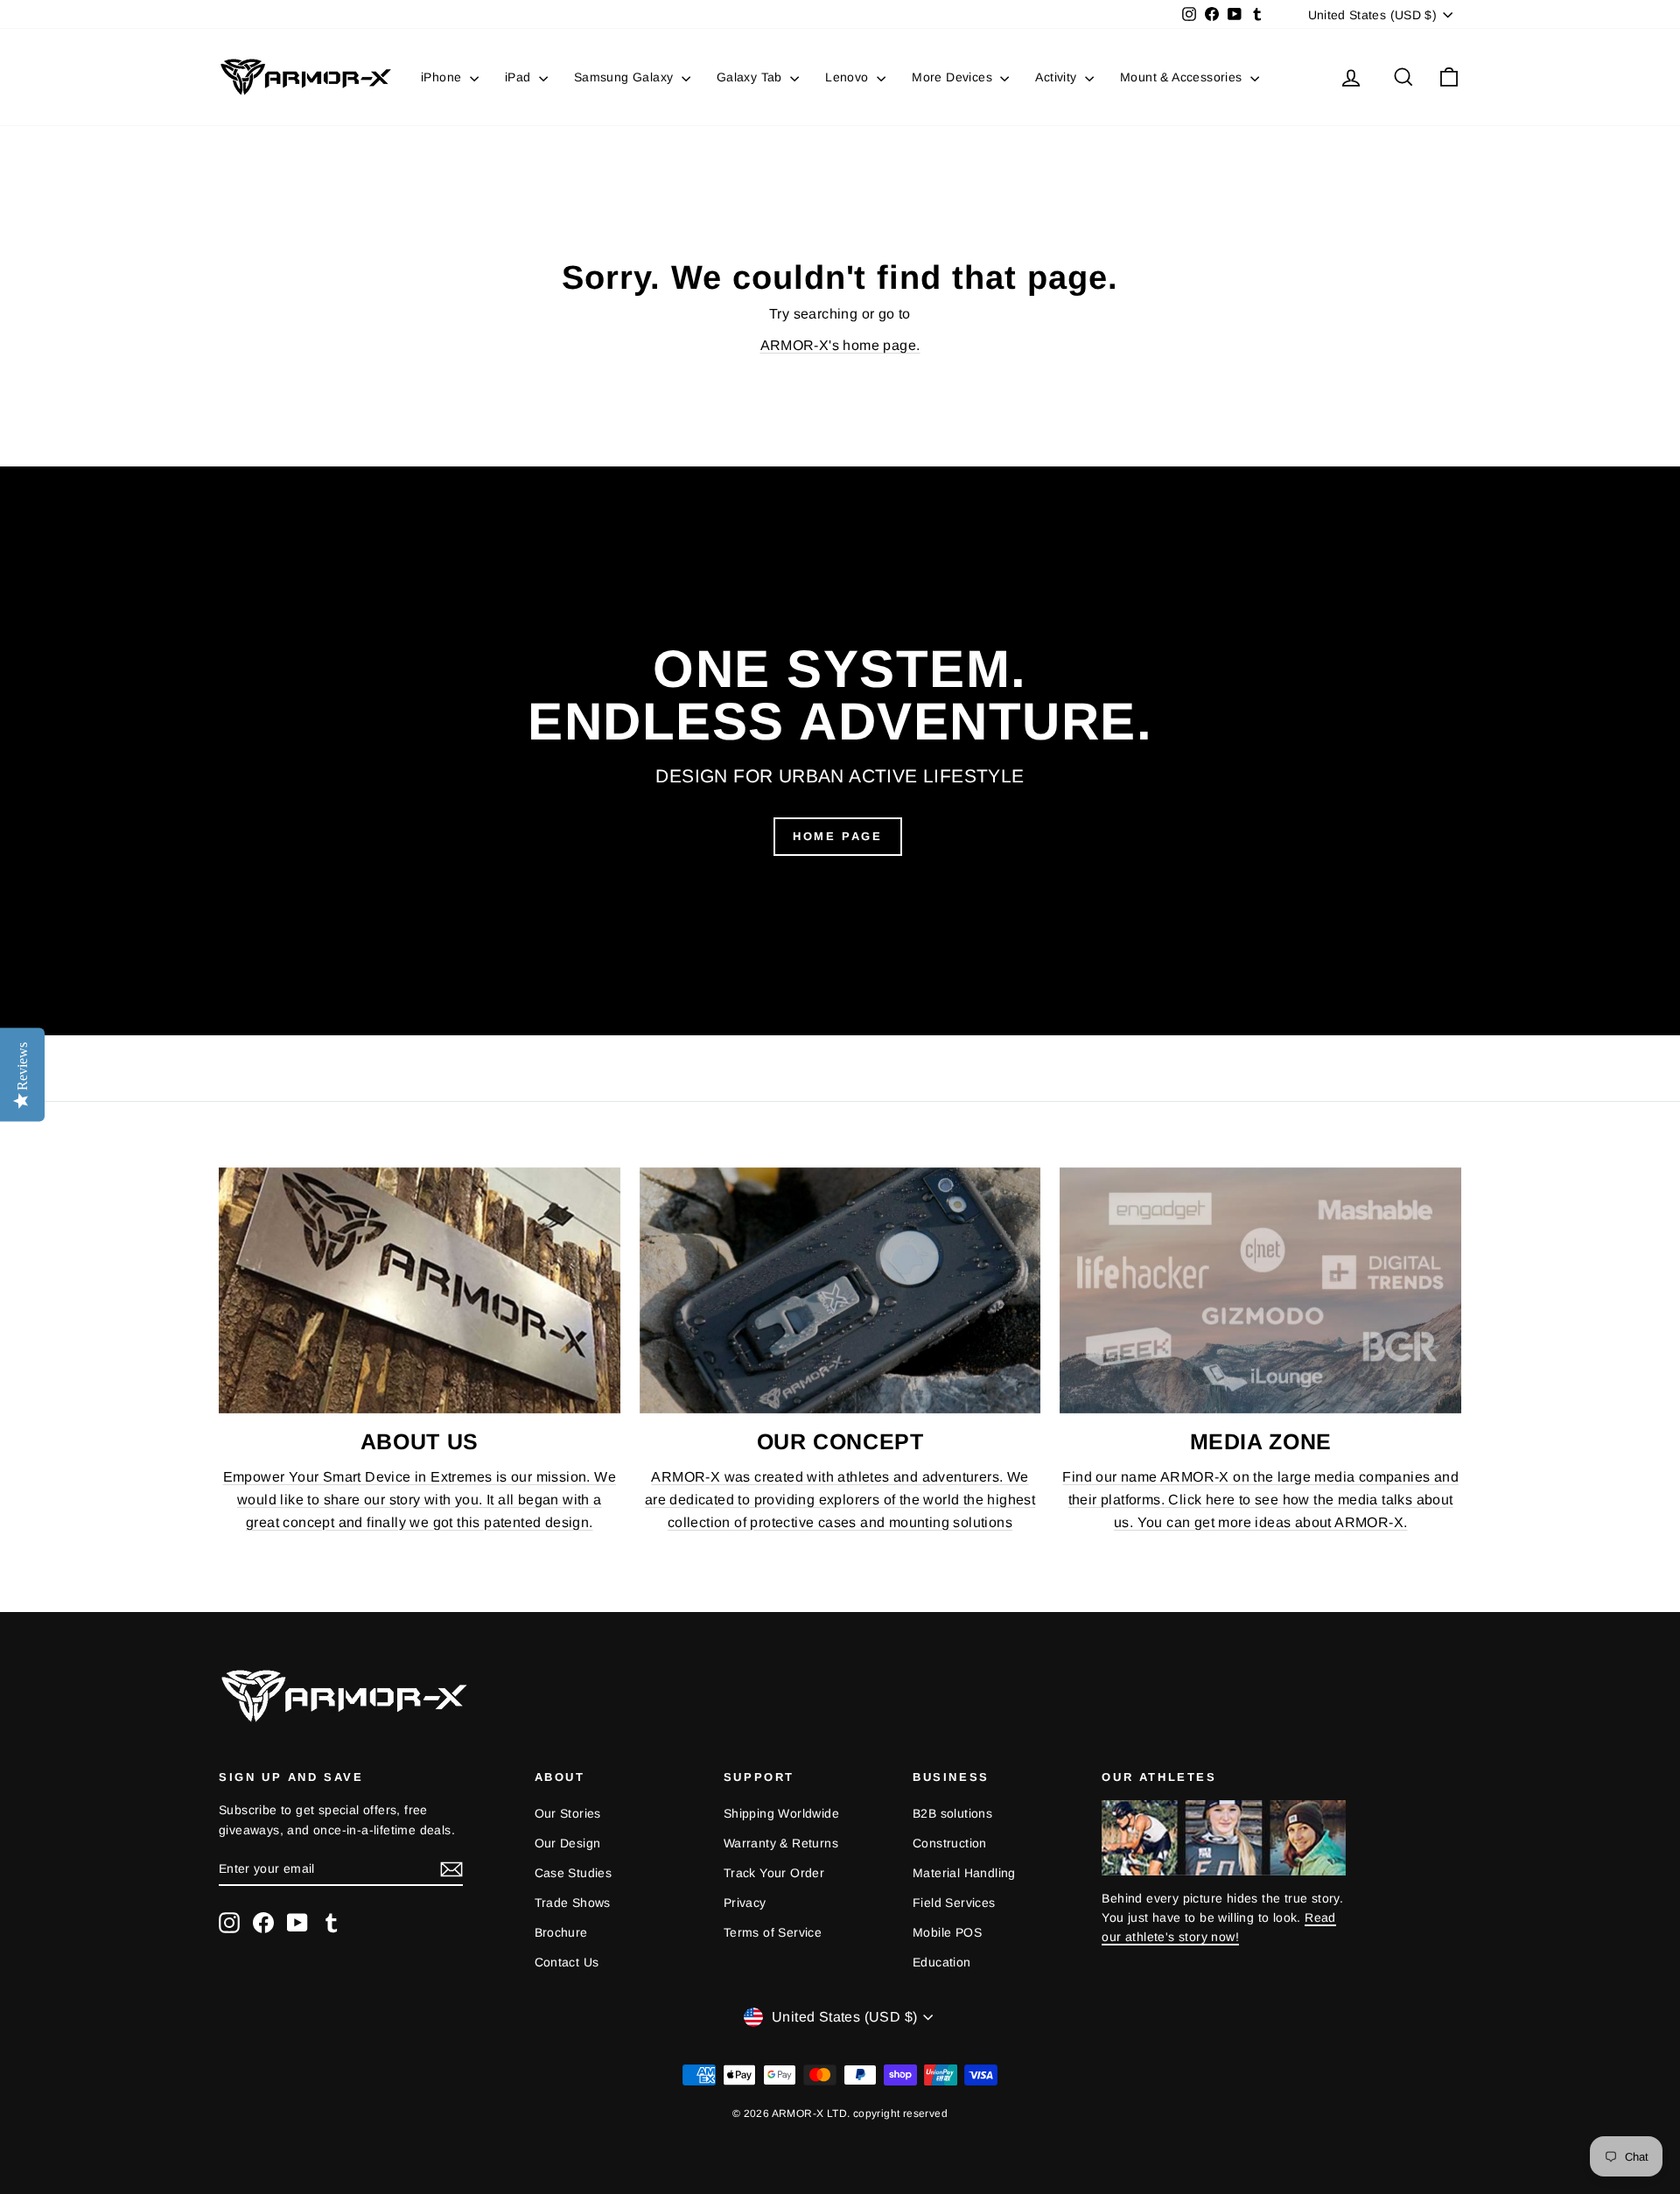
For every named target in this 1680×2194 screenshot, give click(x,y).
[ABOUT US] (420, 1291)
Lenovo (849, 77)
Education (942, 1962)
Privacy (745, 1903)
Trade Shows (573, 1903)
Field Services (954, 1903)
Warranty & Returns (781, 1843)
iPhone (443, 77)
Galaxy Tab (751, 77)
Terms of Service (773, 1932)
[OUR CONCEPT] (840, 1291)
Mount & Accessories (1183, 77)
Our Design (568, 1843)
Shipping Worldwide (781, 1813)
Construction (950, 1843)
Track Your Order (774, 1873)
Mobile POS (947, 1932)
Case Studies (574, 1873)
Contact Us (567, 1962)
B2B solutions (952, 1813)
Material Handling (964, 1873)
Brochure (561, 1932)
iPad (520, 77)
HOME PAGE (837, 836)
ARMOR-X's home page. (840, 345)
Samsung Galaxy (626, 77)
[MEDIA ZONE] (1260, 1291)
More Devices (954, 77)
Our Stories (568, 1813)
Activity (1058, 77)
